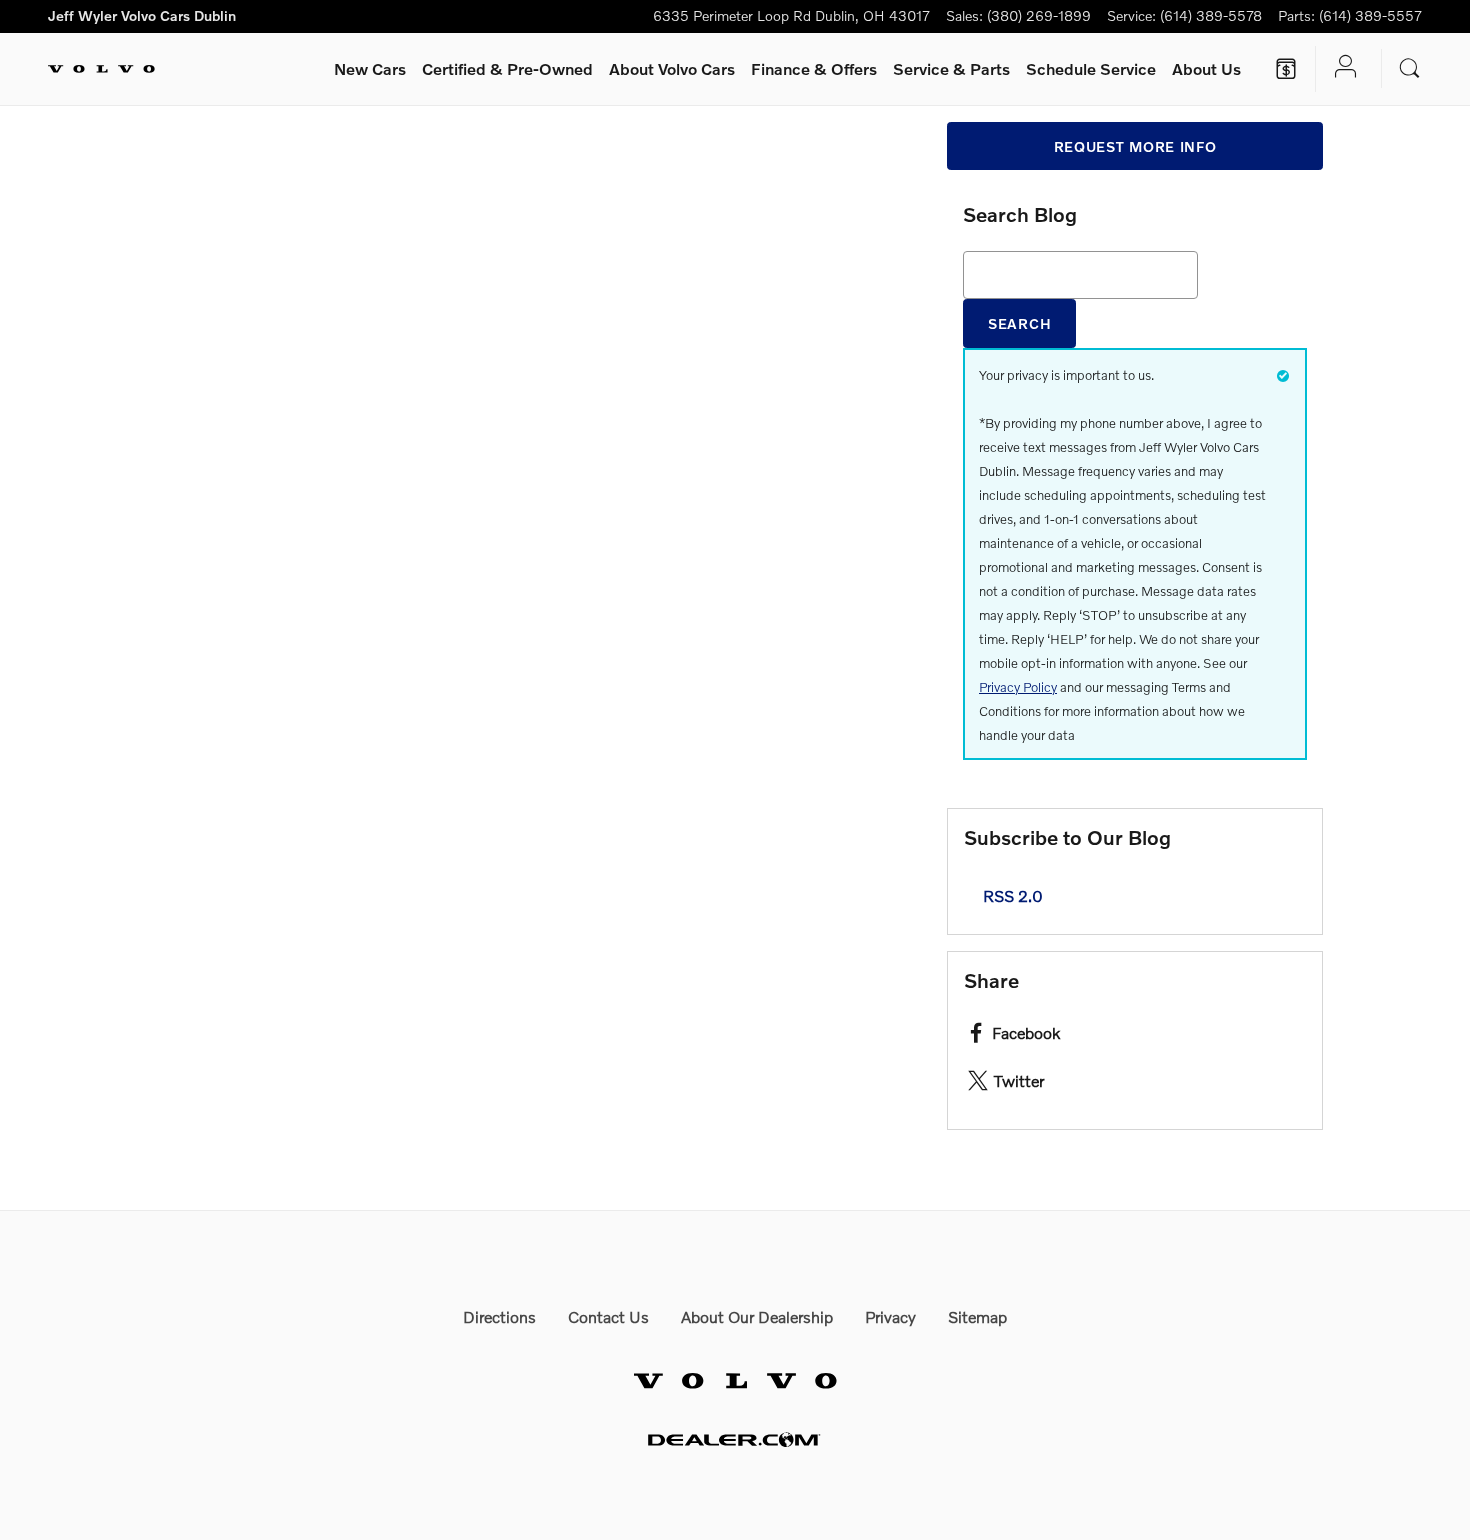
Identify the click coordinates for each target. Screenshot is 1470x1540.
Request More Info (1135, 146)
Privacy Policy (1018, 687)
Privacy (890, 1316)
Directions (499, 1316)
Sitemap (977, 1316)
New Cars (370, 68)
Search (1019, 323)
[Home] (101, 69)
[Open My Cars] (1340, 69)
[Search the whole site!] (1410, 68)
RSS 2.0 (1011, 895)
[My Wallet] (1286, 68)
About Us (1206, 68)
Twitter (1019, 1080)
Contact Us (608, 1316)
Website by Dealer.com (735, 1439)
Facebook (1026, 1032)
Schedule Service (1091, 68)
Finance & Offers (814, 68)
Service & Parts (951, 68)
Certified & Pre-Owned (507, 68)
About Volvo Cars (672, 68)
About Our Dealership (757, 1316)
